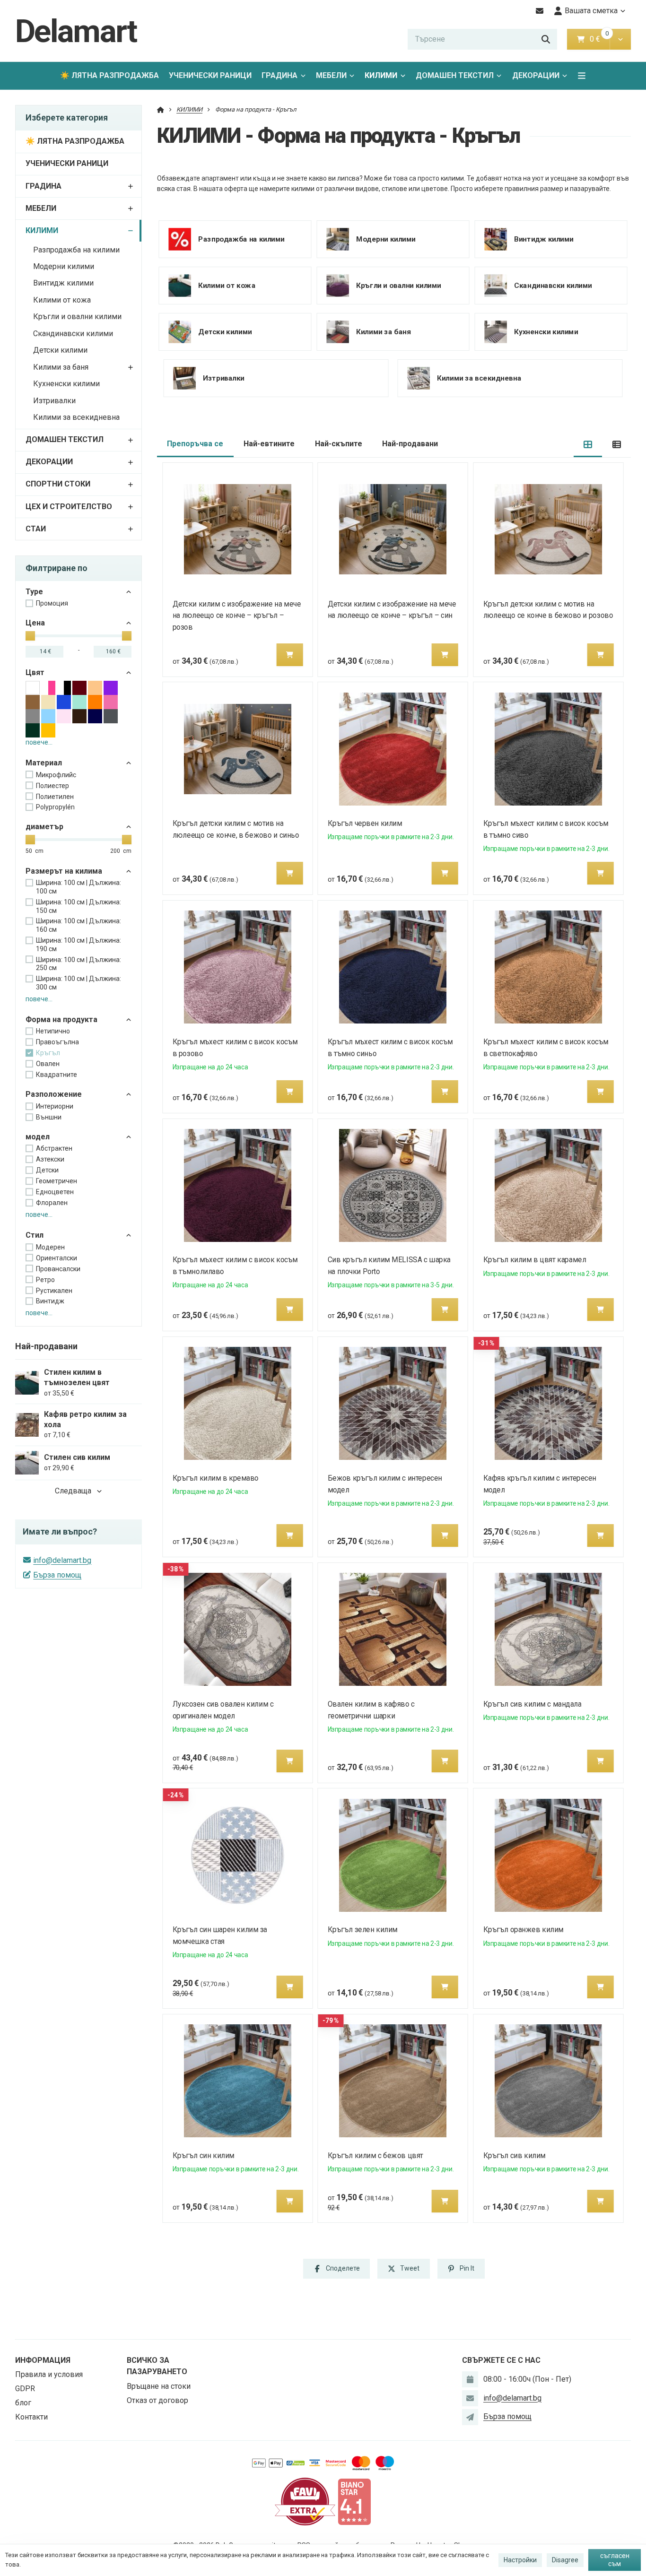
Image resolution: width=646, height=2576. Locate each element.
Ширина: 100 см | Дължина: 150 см (79, 906)
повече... (39, 742)
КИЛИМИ (388, 78)
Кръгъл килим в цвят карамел (535, 1260)
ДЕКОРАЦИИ (536, 75)
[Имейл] (540, 11)
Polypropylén (55, 807)
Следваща (73, 1491)
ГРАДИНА (279, 75)
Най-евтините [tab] (269, 444)
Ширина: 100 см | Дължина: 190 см (79, 945)
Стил (35, 1235)
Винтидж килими (63, 283)
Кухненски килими (66, 384)
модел (38, 1137)
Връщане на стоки (159, 2386)
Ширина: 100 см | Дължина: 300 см (79, 983)
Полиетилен (55, 797)
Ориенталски (57, 1258)
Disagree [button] (565, 2560)
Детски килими (60, 350)
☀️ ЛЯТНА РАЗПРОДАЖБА (109, 75)
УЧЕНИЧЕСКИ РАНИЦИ (210, 75)
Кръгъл (48, 1053)
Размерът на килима (64, 871)
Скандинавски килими (73, 334)
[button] (620, 39)
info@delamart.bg (62, 1560)
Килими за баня (61, 367)
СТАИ (36, 529)
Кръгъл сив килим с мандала (533, 1704)
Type (34, 592)
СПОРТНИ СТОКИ (58, 484)
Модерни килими (64, 266)
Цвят (35, 672)
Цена (35, 623)
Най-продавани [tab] (410, 444)
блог (23, 2403)
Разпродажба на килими (76, 250)
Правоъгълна (57, 1042)
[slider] (30, 636)
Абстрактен (54, 1148)
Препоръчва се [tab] (195, 444)
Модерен (50, 1247)
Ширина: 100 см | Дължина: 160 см (79, 925)
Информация (43, 2360)
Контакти (31, 2417)
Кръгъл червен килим (365, 823)
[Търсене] (546, 39)
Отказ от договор (157, 2400)
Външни (49, 1117)
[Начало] (161, 109)
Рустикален (54, 1291)
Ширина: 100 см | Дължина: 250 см (79, 964)
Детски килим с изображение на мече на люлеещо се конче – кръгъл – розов (236, 616)
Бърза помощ (57, 1575)
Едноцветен (55, 1192)
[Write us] (470, 2417)
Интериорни (55, 1106)
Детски (47, 1170)
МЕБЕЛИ (331, 75)
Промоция (52, 603)
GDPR (25, 2389)
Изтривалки (54, 401)
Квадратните (57, 1075)
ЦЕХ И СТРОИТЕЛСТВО (69, 507)
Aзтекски (50, 1159)
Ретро (45, 1280)
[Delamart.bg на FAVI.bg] (305, 2501)
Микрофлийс (56, 775)
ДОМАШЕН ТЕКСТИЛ (455, 75)
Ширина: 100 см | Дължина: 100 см (79, 887)
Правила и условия (49, 2374)
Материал (44, 763)
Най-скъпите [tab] (339, 444)
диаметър (44, 827)
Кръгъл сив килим (515, 2155)
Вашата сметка (591, 11)
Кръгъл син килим (203, 2155)
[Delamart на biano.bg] (354, 2501)
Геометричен (57, 1181)
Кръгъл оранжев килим (524, 1930)
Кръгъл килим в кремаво (215, 1478)
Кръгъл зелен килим (363, 1930)
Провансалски (58, 1269)
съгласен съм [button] (615, 2560)
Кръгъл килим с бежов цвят (375, 2155)
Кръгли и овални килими (77, 317)
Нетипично (53, 1031)
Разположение (54, 1094)
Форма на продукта (61, 1019)
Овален (48, 1064)
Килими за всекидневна (76, 417)
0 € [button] (599, 39)
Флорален (52, 1203)
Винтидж (50, 1301)
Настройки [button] (520, 2560)
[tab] (588, 444)
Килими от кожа (62, 300)
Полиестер (52, 786)
